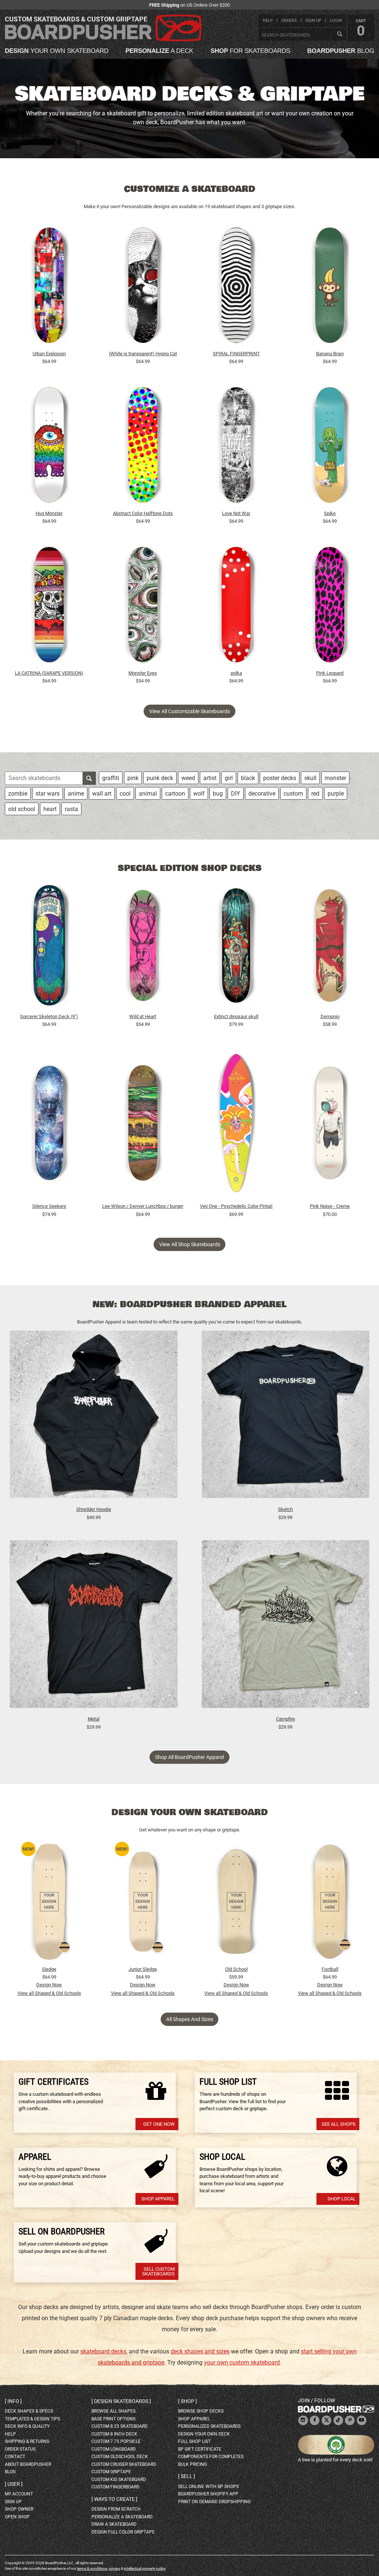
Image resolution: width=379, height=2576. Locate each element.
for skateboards (250, 51)
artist (210, 778)
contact (15, 2457)
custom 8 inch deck (114, 2434)
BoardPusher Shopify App (208, 2494)
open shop (17, 2517)
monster (335, 778)
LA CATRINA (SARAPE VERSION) (49, 673)
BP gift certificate (200, 2449)
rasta (71, 809)
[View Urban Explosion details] (49, 287)
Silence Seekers (49, 1206)
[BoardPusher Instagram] (303, 2421)
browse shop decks (201, 2411)
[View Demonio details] (330, 947)
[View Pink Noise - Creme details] (330, 1125)
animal (148, 794)
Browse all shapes (113, 2411)
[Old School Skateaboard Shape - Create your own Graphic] (236, 1902)
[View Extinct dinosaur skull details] (237, 947)
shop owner (19, 2509)
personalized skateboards (209, 2426)
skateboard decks (103, 2351)
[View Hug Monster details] (49, 447)
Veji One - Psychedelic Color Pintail (236, 1206)
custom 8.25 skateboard (120, 2426)
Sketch (285, 1509)
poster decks (280, 778)
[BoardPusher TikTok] (338, 2421)
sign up (313, 21)
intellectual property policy (145, 2568)
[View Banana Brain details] (330, 287)
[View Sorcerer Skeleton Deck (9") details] (49, 947)
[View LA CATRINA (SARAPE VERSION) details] (49, 607)
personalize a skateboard (122, 2517)
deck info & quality (27, 2426)
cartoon (175, 794)
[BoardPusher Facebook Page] (315, 2421)
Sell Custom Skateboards (158, 2271)
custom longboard (114, 2449)
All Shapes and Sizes (190, 2019)
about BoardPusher (28, 2464)
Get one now (159, 2124)
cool (125, 794)
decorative (262, 794)
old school (22, 809)
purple (336, 794)
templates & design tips (32, 2419)
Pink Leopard (330, 673)
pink (133, 778)
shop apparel (194, 2419)
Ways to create (114, 2499)
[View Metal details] (94, 1628)
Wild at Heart (143, 1016)
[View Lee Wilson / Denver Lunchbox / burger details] (143, 1125)
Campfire (286, 1719)
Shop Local (342, 2199)
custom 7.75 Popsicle (116, 2441)
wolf (199, 794)
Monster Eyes (143, 673)
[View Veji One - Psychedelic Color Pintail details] (237, 1125)
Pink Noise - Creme (330, 1206)
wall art (102, 794)
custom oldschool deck (120, 2457)
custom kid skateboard (119, 2480)
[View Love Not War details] (237, 447)
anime (76, 794)
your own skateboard (57, 51)
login (336, 21)
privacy (115, 2568)
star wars (48, 794)
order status (20, 2449)
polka (236, 673)
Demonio (330, 1016)
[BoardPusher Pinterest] (350, 2421)
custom (293, 794)
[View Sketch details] (286, 1418)
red (315, 794)
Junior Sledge (143, 1969)
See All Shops (339, 2124)
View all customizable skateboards (189, 711)
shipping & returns (27, 2441)
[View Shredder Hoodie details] (94, 1418)
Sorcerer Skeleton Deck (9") (49, 1016)
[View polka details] (237, 607)
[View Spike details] (330, 447)
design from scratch (116, 2509)
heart (50, 809)
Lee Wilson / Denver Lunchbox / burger (143, 1206)
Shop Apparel (158, 2199)
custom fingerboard (115, 2487)
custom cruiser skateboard (124, 2464)
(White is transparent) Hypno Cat (143, 354)
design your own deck (204, 2434)
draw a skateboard (114, 2524)
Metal (94, 1719)
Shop (187, 2401)
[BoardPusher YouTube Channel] (362, 2421)
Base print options (113, 2419)
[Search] (339, 34)
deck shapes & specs (29, 2411)
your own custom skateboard (242, 2363)
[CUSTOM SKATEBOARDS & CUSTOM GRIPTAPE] (103, 40)
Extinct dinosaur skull (236, 1016)
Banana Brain (330, 354)
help (268, 21)
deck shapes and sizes (200, 2351)
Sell (187, 2476)
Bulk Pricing (192, 2464)
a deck (159, 51)
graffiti (111, 778)
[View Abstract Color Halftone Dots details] (143, 447)
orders (289, 21)
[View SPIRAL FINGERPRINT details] (237, 287)
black (248, 778)
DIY (236, 794)
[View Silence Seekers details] (49, 1125)
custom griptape (111, 2472)
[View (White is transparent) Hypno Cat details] (143, 287)
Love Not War (236, 513)
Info (13, 2401)
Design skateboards (121, 2401)
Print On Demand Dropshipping (214, 2502)
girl (229, 778)
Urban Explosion (49, 354)
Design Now (49, 1985)
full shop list (194, 2441)
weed (188, 778)
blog (341, 51)
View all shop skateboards (190, 1244)
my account (19, 2494)
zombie (18, 794)
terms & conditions (92, 2568)
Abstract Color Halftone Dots (143, 513)
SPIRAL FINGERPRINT (236, 354)
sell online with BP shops (208, 2487)
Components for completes (211, 2457)
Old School (236, 1969)
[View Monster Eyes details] (143, 607)
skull (310, 778)
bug (218, 794)
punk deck (160, 778)
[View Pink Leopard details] (330, 607)
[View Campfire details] (286, 1628)
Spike (330, 513)
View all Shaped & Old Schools (49, 1993)
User (14, 2484)
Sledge (49, 1969)
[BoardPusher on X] (326, 2421)
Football (330, 1969)
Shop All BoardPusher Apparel (189, 1757)
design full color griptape (123, 2532)
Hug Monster (49, 513)
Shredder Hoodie (94, 1509)
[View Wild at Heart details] (143, 947)
